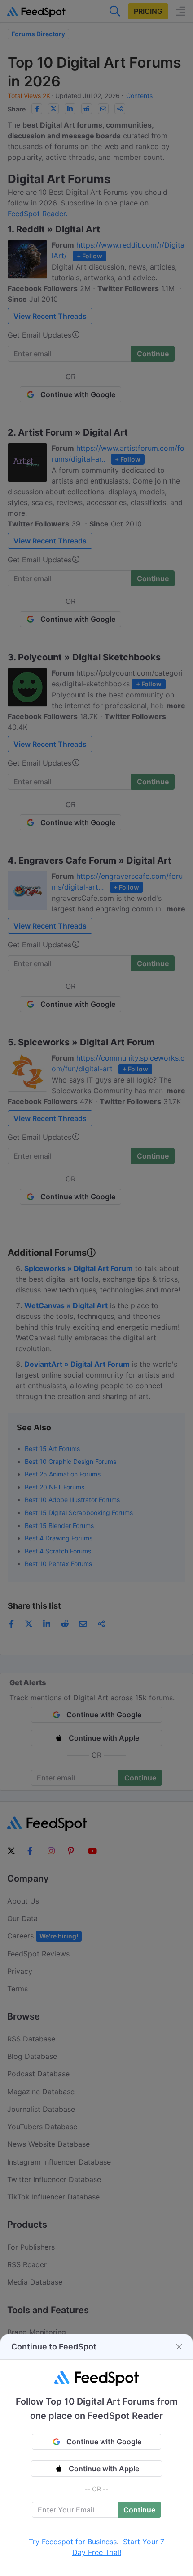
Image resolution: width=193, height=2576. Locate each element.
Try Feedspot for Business (73, 2542)
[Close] (179, 2347)
